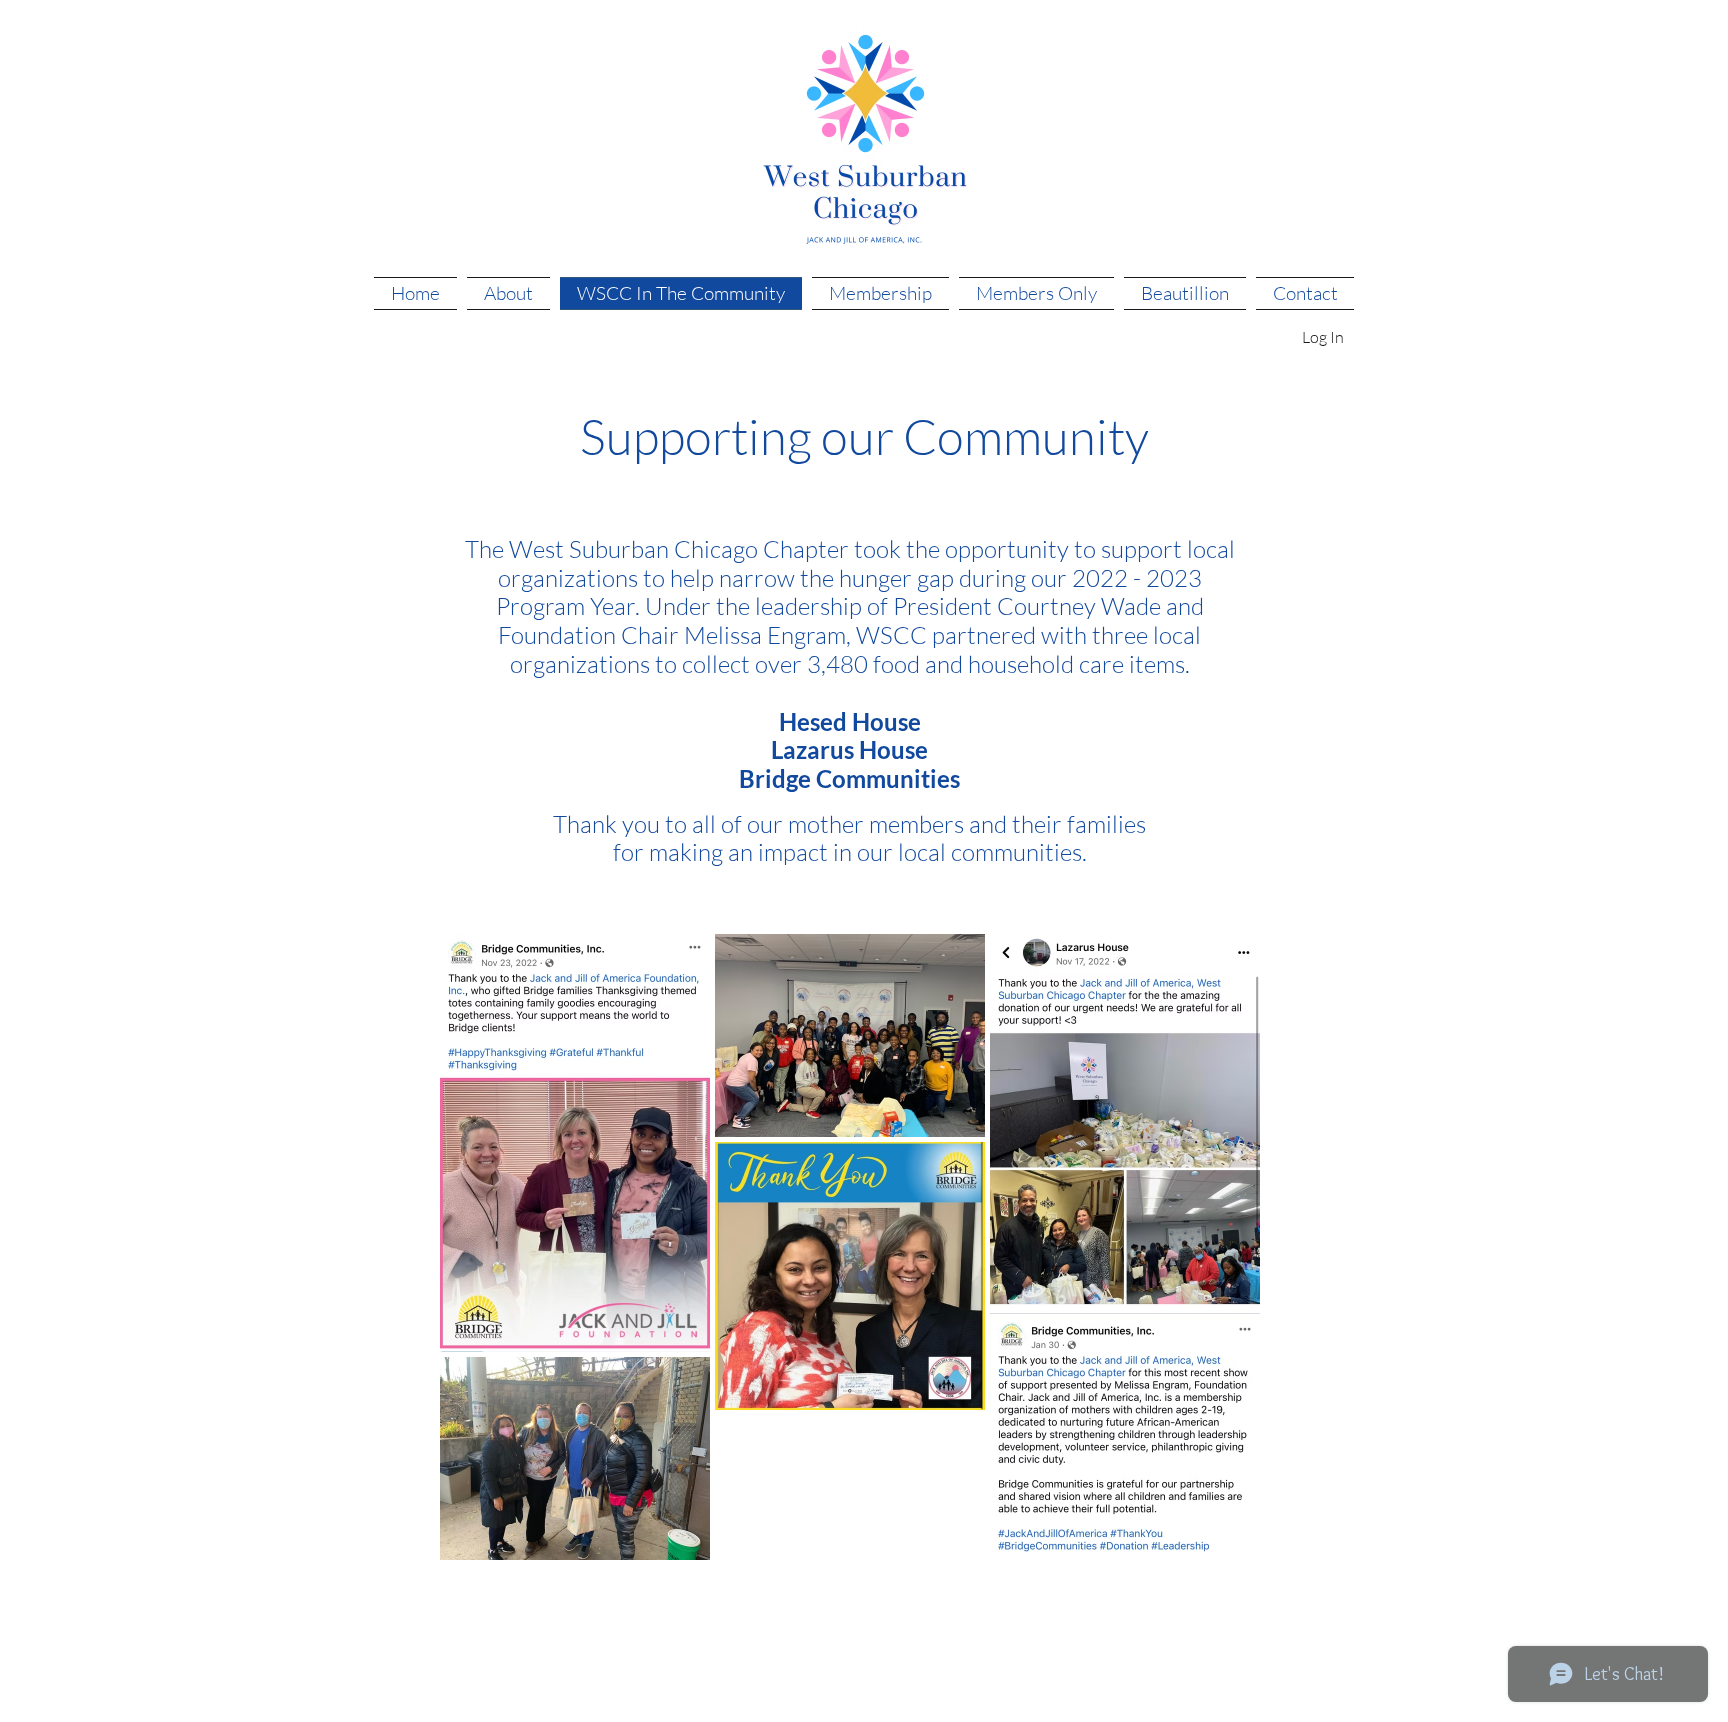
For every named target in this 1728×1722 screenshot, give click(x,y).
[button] (1322, 338)
